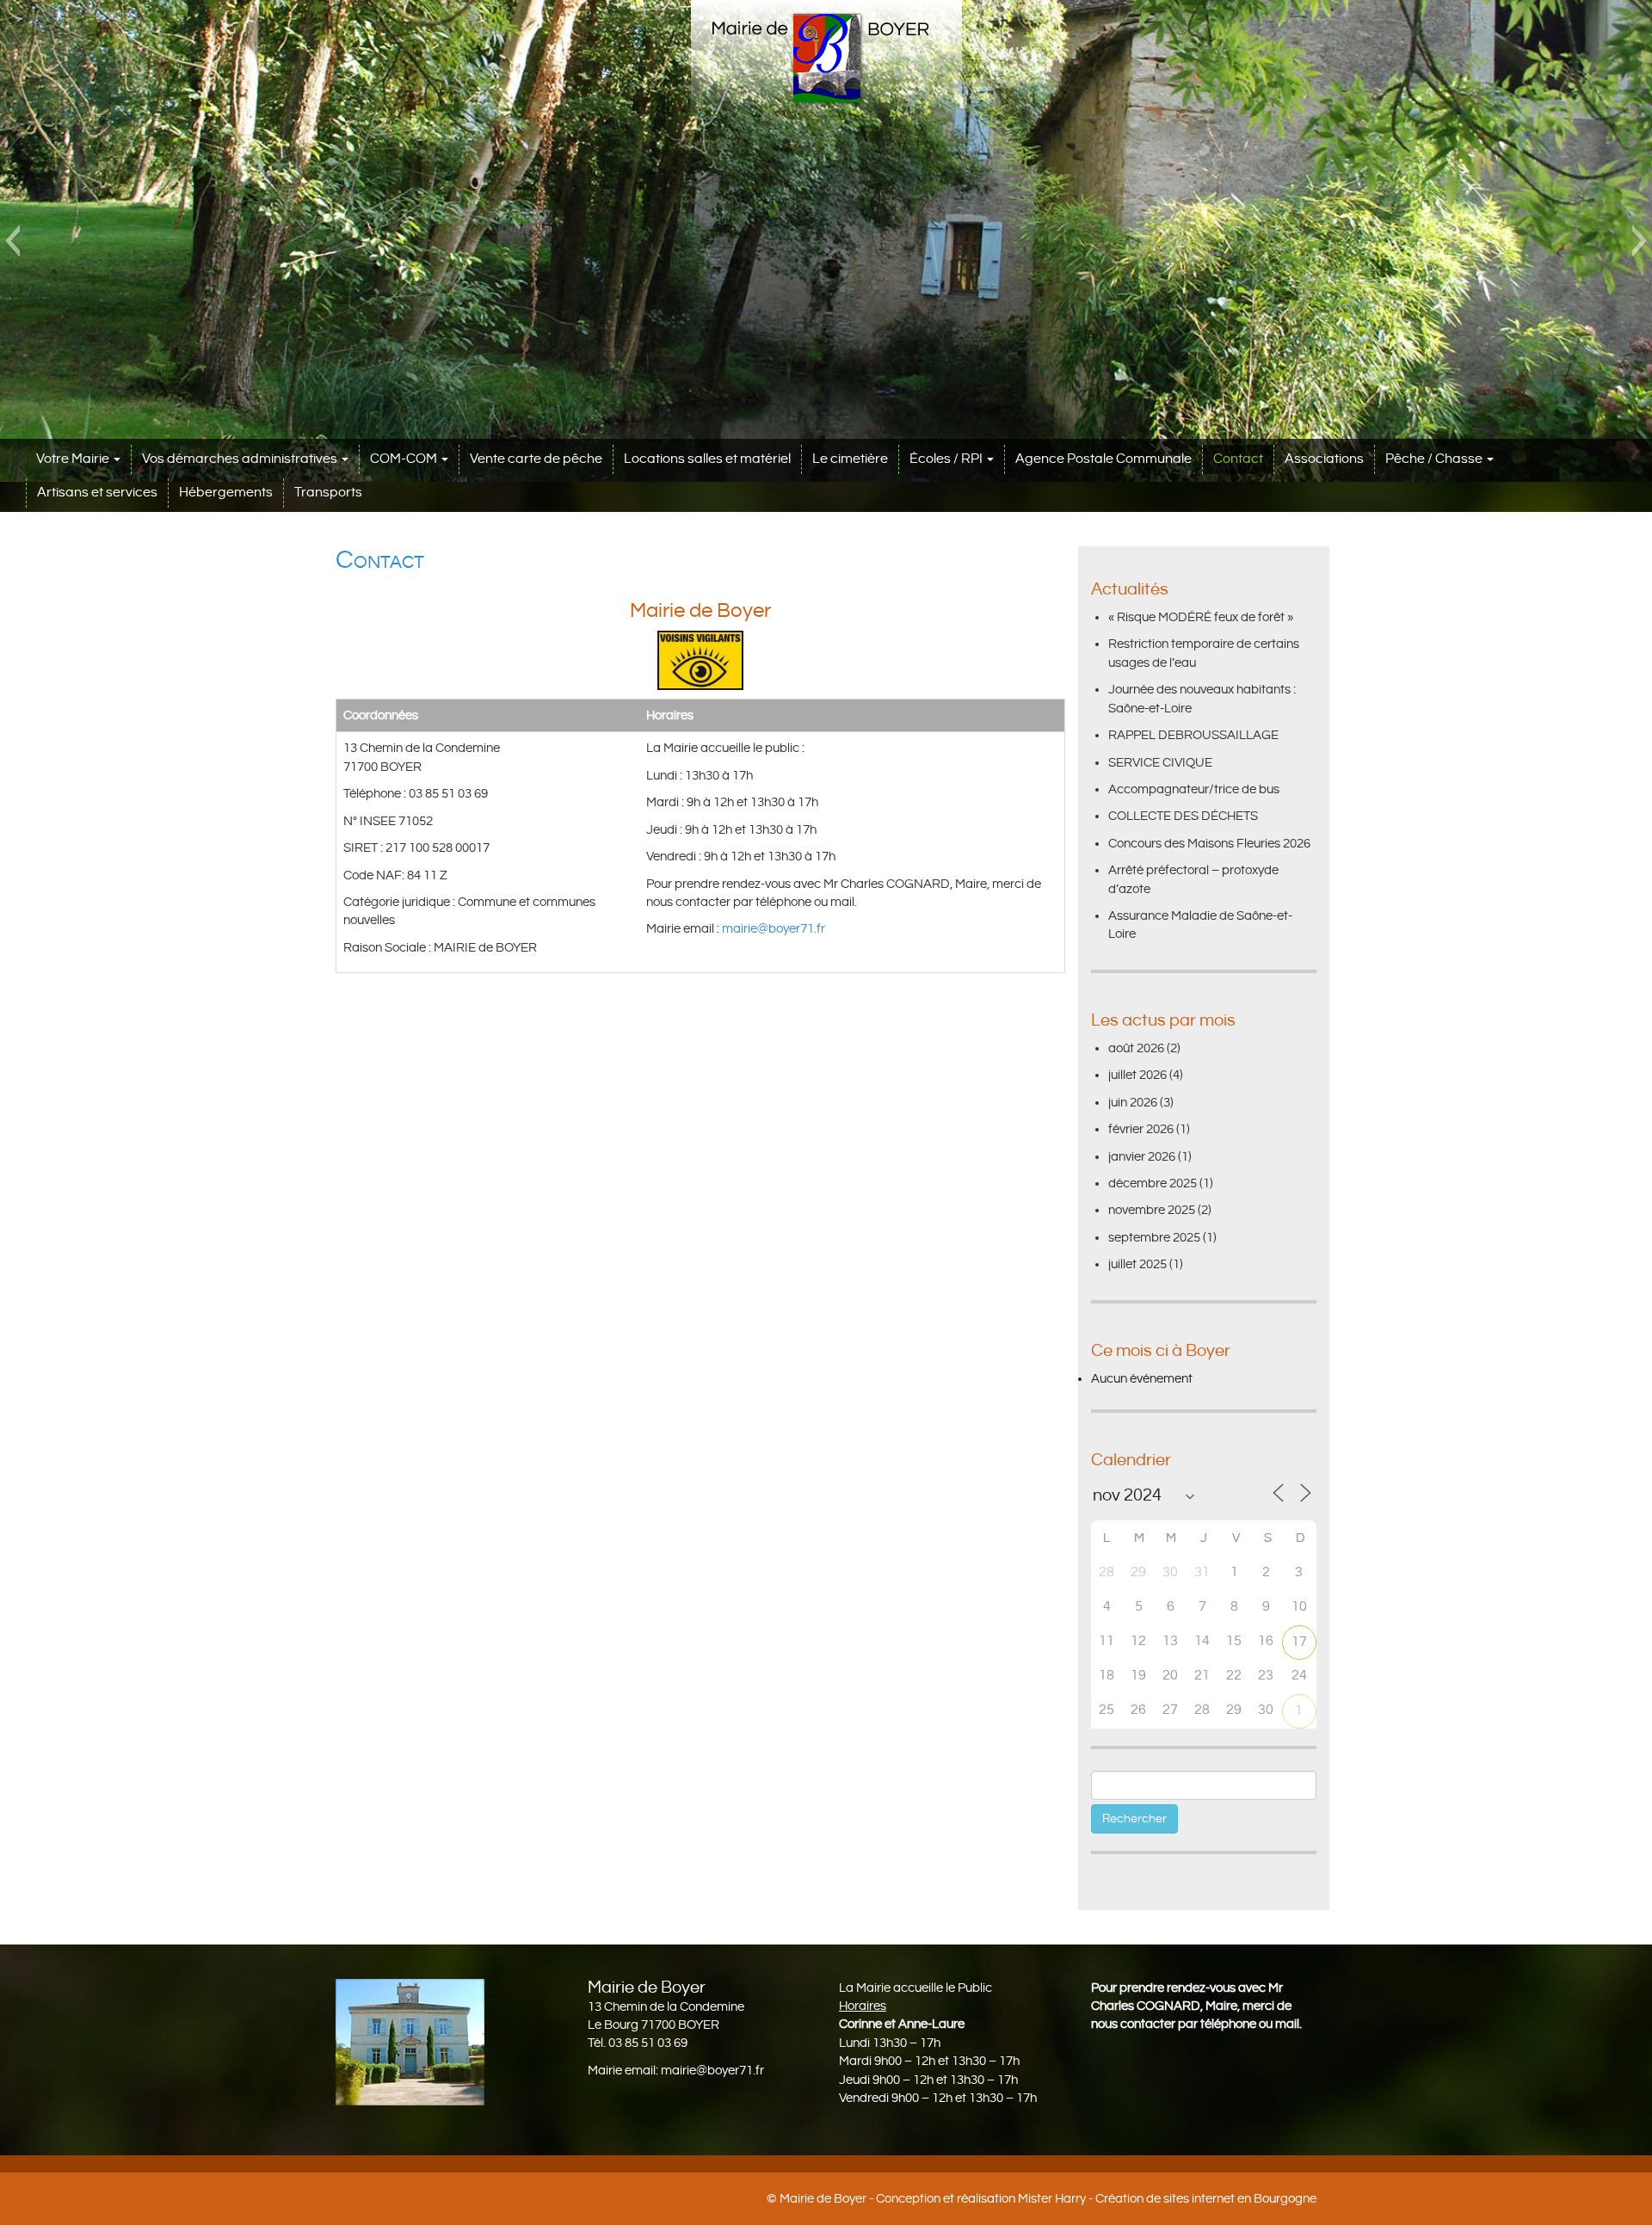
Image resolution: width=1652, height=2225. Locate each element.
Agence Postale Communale (1103, 459)
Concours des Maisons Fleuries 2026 (1209, 844)
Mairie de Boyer (823, 2199)
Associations (1324, 459)
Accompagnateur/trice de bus (1194, 789)
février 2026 (1141, 1129)
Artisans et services (97, 493)
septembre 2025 (1154, 1238)
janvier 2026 (1142, 1157)
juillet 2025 (1137, 1264)
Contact (1238, 459)
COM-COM (405, 459)
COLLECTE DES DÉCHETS (1183, 816)
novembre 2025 (1152, 1210)
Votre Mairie (74, 459)
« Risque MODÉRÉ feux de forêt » (1201, 617)
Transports (328, 493)
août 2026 (1136, 1048)
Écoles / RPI (947, 459)
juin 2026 (1133, 1103)
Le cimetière (850, 459)
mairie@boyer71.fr (775, 929)
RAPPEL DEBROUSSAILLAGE (1193, 735)
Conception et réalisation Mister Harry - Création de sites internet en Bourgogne (1096, 2199)
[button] (12, 241)
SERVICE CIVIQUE (1160, 763)
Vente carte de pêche (536, 459)
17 (1299, 1642)
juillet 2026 (1137, 1075)
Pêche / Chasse (1435, 459)
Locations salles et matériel (707, 459)
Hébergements (226, 493)
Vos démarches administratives (241, 459)
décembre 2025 (1153, 1183)
